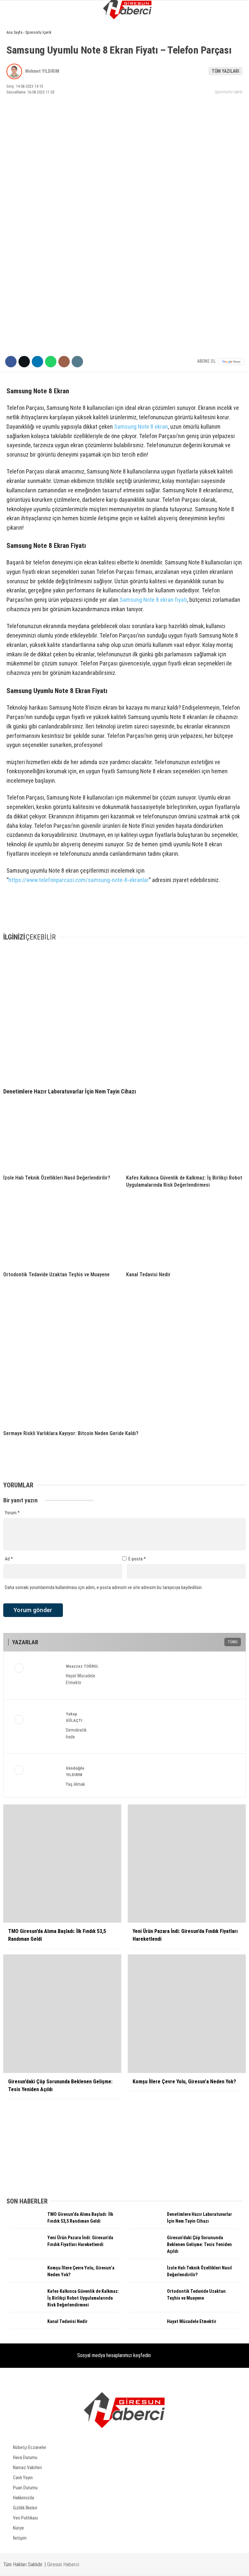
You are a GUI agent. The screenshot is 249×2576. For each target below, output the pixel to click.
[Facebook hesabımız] (40, 2565)
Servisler (20, 172)
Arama (182, 32)
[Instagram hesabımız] (119, 2565)
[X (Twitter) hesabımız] (80, 2565)
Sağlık (16, 146)
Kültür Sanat (24, 159)
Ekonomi (18, 67)
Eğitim (16, 132)
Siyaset (17, 80)
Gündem (18, 53)
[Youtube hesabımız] (159, 2565)
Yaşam (16, 119)
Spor (15, 106)
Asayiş (16, 93)
